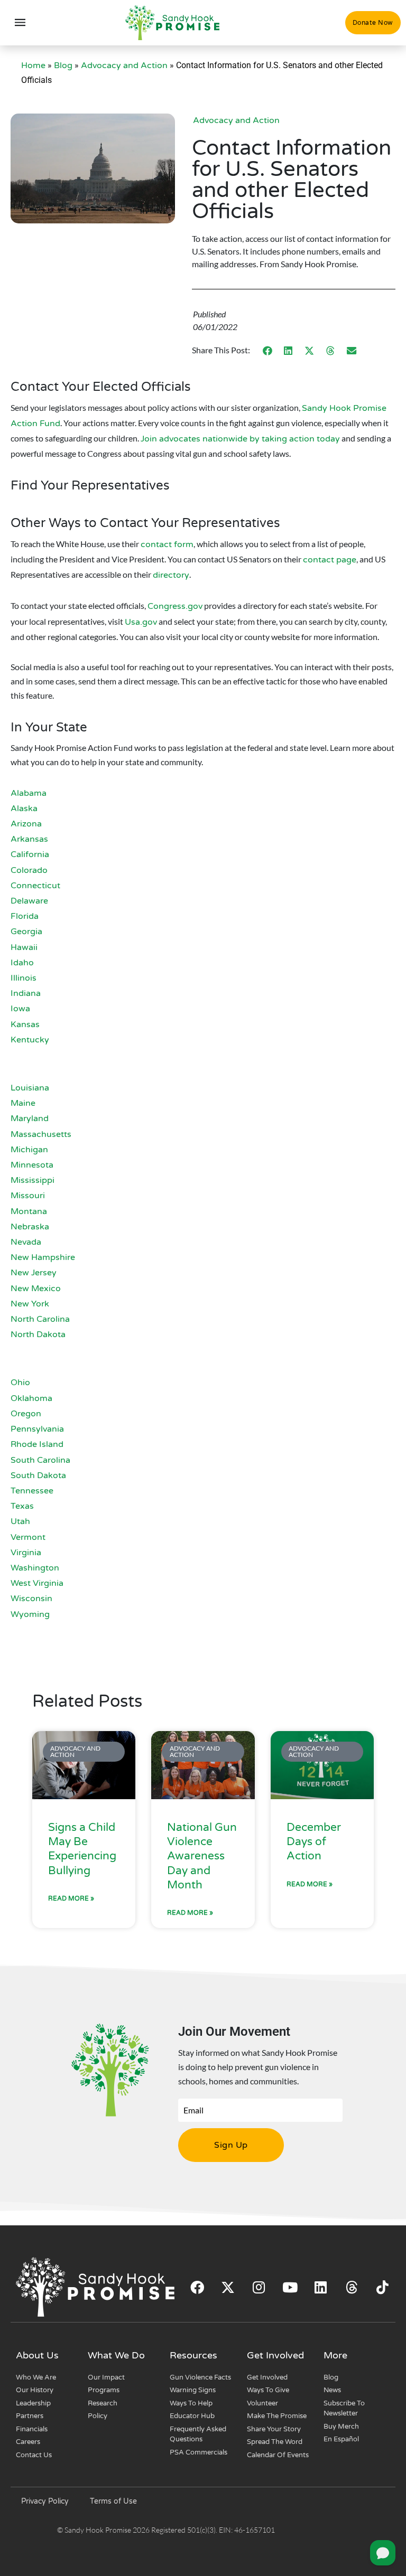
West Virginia (37, 1583)
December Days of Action (314, 1842)
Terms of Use (113, 2501)
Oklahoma (31, 1398)
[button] (267, 350)
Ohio (20, 1383)
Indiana (26, 993)
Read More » (71, 1898)
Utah (20, 1521)
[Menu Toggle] (20, 23)
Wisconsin (31, 1599)
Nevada (26, 1242)
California (30, 854)
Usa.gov (141, 622)
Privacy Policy (45, 2501)
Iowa (20, 1009)
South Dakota (38, 1475)
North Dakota (38, 1334)
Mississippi (33, 1180)
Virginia (26, 1553)
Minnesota (32, 1165)
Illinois (24, 978)
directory (171, 575)
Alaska (24, 808)
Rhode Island (37, 1444)
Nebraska (30, 1227)
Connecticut (35, 886)
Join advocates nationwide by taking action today (240, 439)
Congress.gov (175, 606)
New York (30, 1304)
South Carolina (40, 1460)
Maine (23, 1103)
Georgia (26, 932)
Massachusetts (41, 1134)
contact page (330, 560)
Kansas (25, 1024)
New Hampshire (43, 1257)
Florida (25, 916)
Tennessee (32, 1491)
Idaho (22, 963)
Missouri (28, 1196)
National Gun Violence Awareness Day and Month (202, 1856)
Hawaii (24, 947)
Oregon (26, 1414)
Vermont (28, 1537)
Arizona (26, 824)
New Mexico (36, 1289)
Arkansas (29, 839)
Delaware (29, 901)
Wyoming (30, 1614)
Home (33, 65)
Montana (29, 1211)
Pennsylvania (37, 1429)
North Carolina (40, 1319)
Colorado (29, 870)
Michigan (29, 1150)
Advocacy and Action (124, 65)
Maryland (30, 1118)
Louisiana (30, 1088)
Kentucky (30, 1040)
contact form (167, 544)
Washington (35, 1568)
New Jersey (34, 1273)
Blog (63, 65)
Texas (22, 1506)
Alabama (29, 793)
